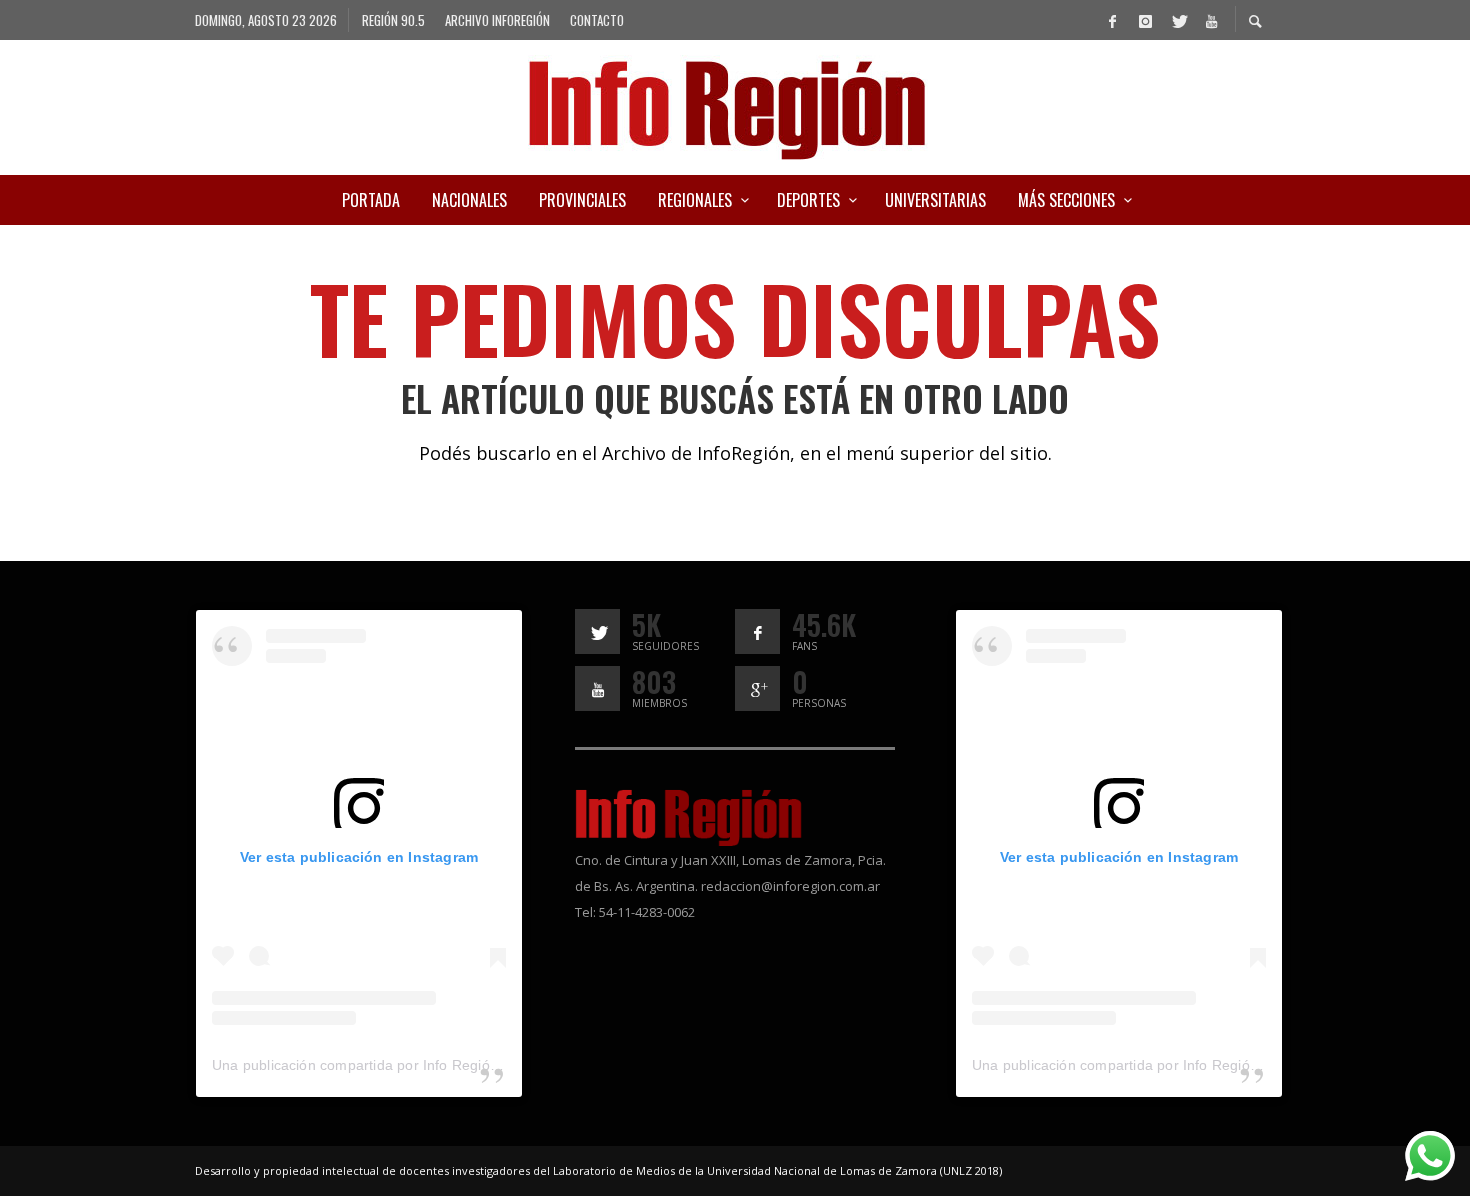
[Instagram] (1145, 20)
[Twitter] (1178, 20)
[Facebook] (1112, 20)
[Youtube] (1211, 20)
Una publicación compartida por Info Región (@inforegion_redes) (424, 1065)
